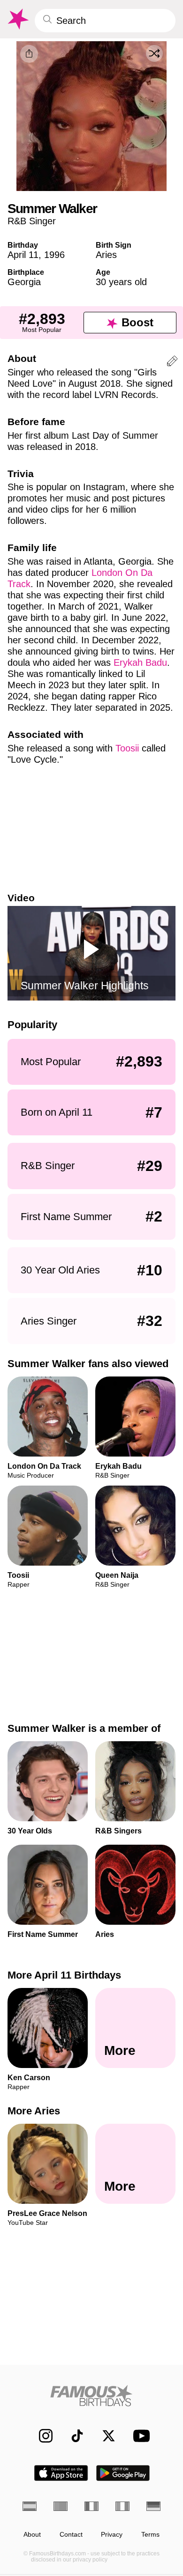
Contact (71, 2535)
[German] (153, 2506)
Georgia (24, 282)
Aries (106, 255)
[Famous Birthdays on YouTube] (139, 2436)
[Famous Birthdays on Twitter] (104, 2436)
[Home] (91, 2396)
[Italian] (122, 2506)
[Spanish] (30, 2506)
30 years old (121, 282)
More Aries (34, 2111)
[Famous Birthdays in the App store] (61, 2473)
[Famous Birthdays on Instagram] (41, 2436)
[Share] (29, 54)
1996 (54, 255)
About (32, 2535)
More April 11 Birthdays (64, 1975)
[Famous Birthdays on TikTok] (72, 2436)
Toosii (127, 748)
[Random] (154, 53)
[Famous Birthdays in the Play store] (123, 2473)
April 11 (23, 255)
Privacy (112, 2535)
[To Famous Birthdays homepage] (17, 19)
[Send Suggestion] (172, 363)
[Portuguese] (61, 2506)
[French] (91, 2506)
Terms (150, 2535)
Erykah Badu (140, 662)
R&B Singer (32, 221)
